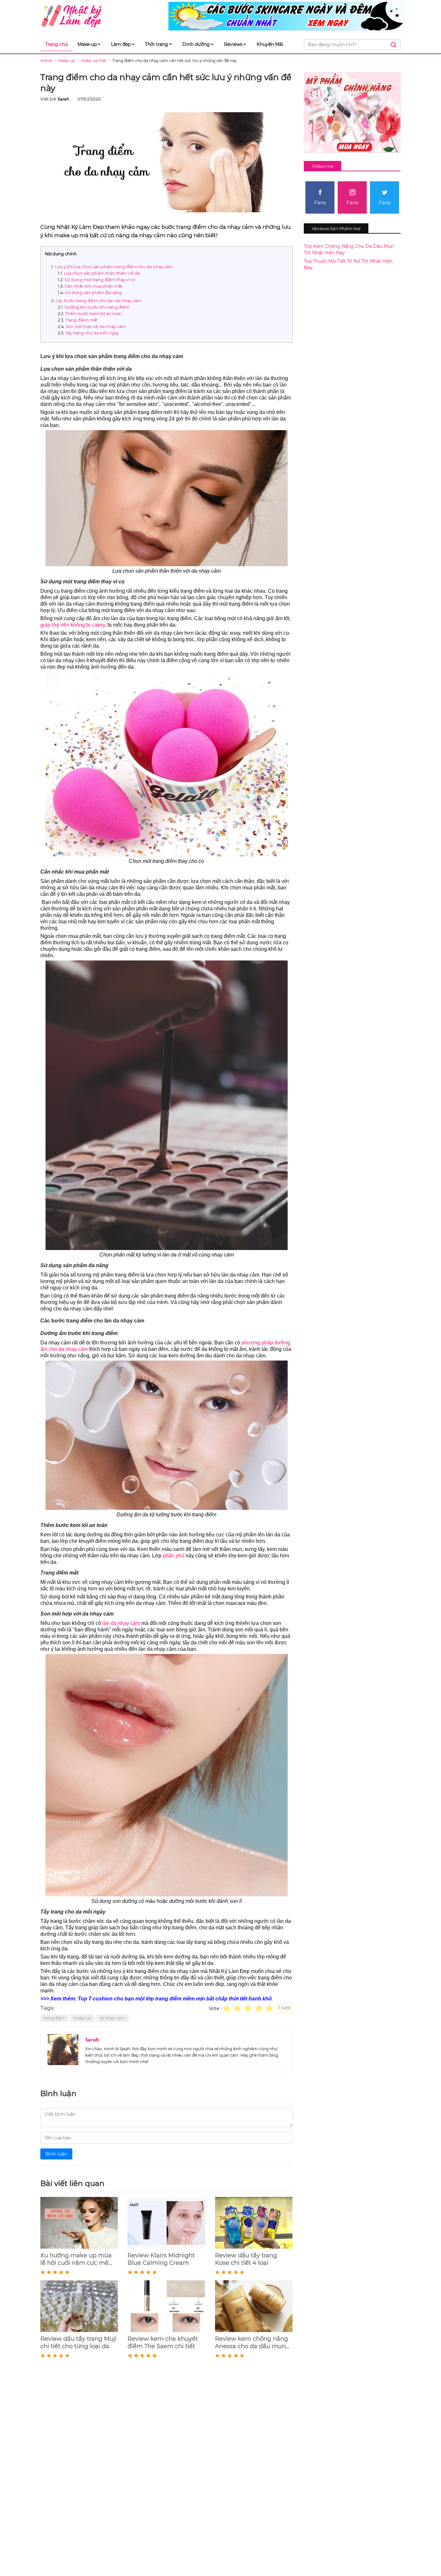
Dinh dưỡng (196, 44)
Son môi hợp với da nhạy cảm (96, 327)
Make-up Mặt (94, 61)
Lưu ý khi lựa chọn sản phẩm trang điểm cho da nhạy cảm (114, 267)
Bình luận (56, 2154)
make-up (82, 2018)
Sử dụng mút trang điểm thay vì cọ (100, 280)
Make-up (87, 44)
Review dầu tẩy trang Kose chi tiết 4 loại (246, 2259)
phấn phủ (174, 1556)
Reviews (233, 44)
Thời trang (157, 44)
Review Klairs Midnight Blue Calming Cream (161, 2259)
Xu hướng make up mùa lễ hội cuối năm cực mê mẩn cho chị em (76, 2259)
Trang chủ (56, 44)
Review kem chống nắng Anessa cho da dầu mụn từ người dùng (251, 2343)
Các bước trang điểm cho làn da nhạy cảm (98, 301)
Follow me (323, 166)
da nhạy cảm (112, 2018)
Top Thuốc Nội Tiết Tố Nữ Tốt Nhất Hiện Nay (348, 264)
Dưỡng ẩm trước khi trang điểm (97, 307)
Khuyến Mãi (270, 44)
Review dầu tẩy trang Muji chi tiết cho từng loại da (78, 2343)
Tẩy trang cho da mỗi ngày (92, 333)
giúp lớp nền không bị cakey (73, 625)
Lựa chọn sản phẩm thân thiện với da (102, 273)
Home (46, 61)
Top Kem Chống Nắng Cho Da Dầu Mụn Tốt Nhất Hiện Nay (349, 249)
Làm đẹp (121, 44)
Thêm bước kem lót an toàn (93, 314)
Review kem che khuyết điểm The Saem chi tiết (163, 2343)
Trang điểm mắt (81, 320)
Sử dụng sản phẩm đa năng (93, 293)
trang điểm (54, 2018)
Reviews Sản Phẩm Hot (336, 228)
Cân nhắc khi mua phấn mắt (93, 286)
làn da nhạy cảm (121, 1623)
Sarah (92, 2040)
